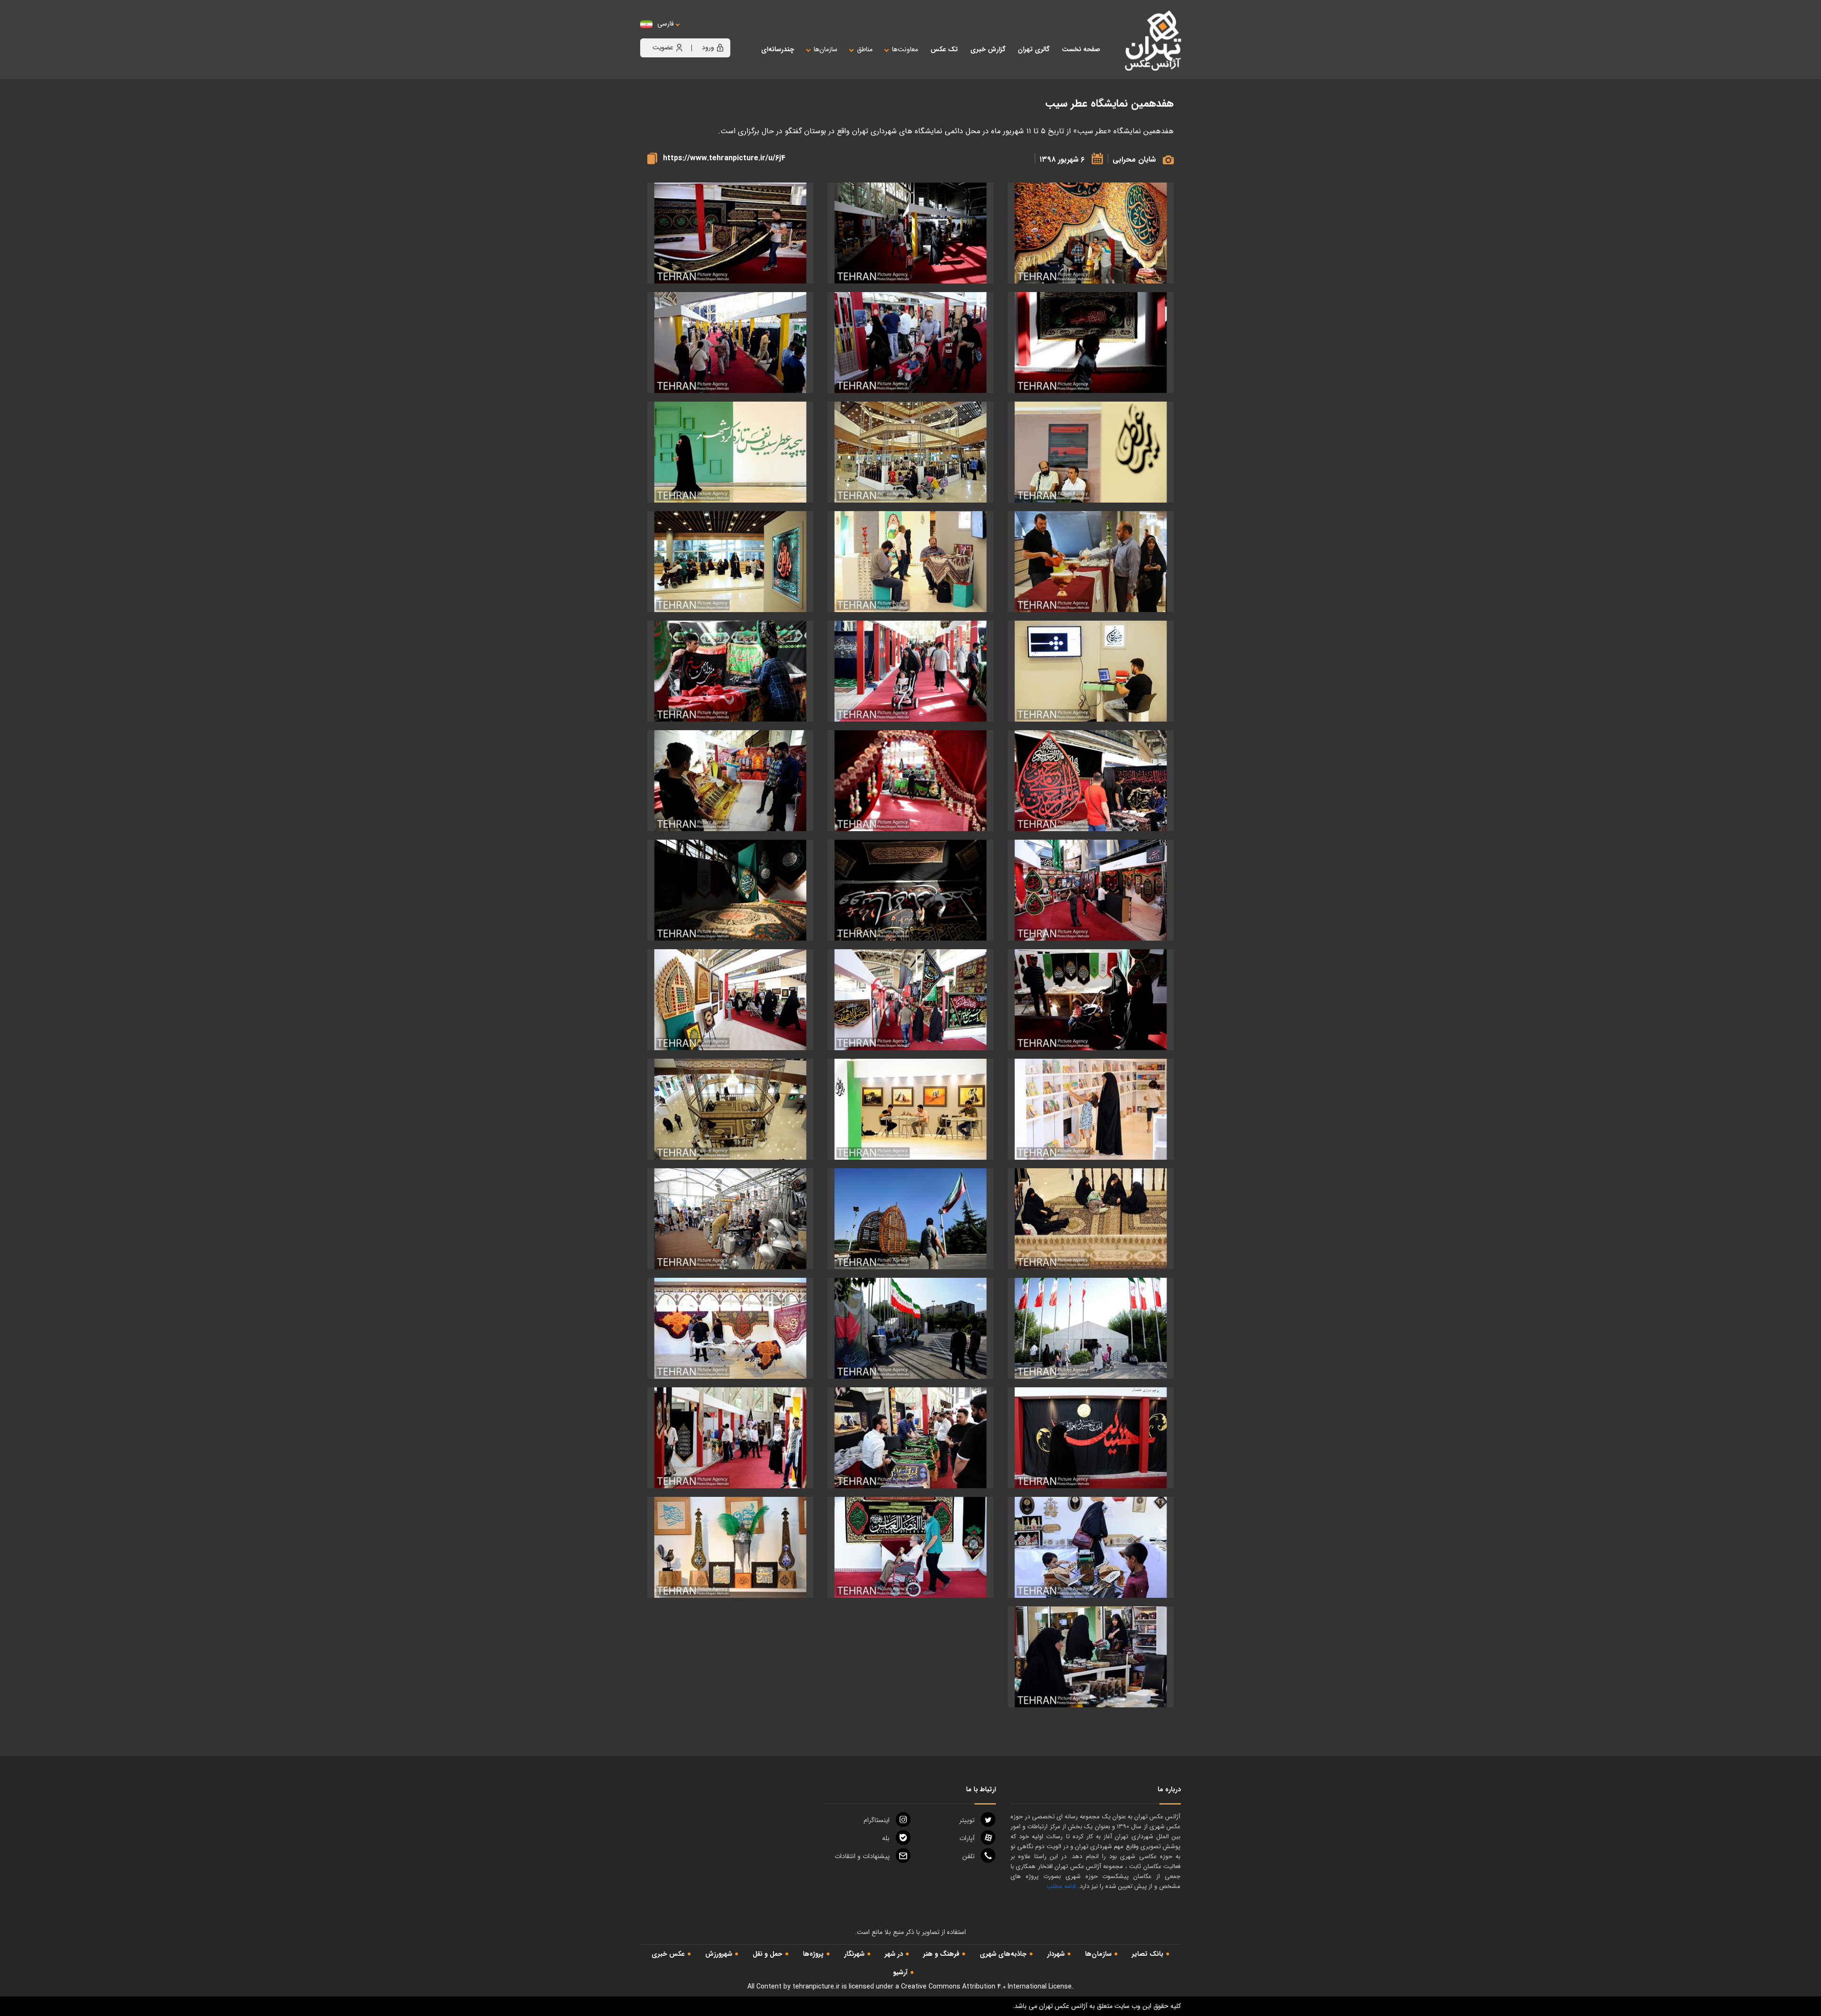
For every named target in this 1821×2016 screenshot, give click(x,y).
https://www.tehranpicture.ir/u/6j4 (724, 158)
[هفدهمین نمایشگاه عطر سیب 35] (910, 1438)
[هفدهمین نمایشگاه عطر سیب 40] (1091, 1657)
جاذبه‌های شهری (1003, 1954)
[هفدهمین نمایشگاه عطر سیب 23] (910, 1000)
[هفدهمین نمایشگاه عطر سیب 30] (730, 1219)
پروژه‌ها (813, 1954)
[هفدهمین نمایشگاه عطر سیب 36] (730, 1438)
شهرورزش (719, 1954)
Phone (968, 1856)
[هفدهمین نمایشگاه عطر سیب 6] (1091, 452)
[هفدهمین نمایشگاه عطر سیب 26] (910, 1109)
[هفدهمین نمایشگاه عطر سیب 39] (730, 1547)
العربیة (718, 33)
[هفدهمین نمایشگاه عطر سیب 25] (1091, 1109)
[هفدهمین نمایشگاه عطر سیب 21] (730, 890)
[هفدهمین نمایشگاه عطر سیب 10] (910, 562)
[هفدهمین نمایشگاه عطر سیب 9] (1091, 562)
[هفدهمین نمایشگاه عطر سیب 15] (1091, 781)
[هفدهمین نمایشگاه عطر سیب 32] (910, 1328)
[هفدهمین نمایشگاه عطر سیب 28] (1091, 1219)
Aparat (967, 1838)
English (695, 33)
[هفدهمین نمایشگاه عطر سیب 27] (730, 1109)
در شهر (894, 1954)
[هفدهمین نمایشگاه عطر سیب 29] (910, 1219)
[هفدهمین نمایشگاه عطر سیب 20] (910, 890)
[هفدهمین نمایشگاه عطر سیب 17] (730, 781)
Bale (886, 1838)
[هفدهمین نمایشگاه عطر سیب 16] (910, 781)
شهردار (1056, 1954)
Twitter (967, 1820)
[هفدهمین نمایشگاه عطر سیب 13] (910, 671)
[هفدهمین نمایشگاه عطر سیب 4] (910, 343)
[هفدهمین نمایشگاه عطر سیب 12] (1091, 671)
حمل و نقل (768, 1954)
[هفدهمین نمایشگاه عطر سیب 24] (730, 1000)
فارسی (666, 24)
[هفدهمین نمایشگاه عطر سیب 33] (730, 1328)
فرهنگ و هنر (941, 1954)
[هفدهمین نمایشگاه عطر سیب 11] (730, 562)
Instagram (877, 1820)
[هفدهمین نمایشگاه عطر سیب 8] (730, 452)
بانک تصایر (1148, 1954)
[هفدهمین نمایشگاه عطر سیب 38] (910, 1547)
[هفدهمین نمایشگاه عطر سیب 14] (730, 671)
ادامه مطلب (1061, 1886)
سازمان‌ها (1098, 1954)
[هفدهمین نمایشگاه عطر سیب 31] (1091, 1328)
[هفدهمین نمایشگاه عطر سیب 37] (1091, 1547)
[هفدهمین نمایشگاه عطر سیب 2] (730, 233)
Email (862, 1856)
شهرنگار (854, 1954)
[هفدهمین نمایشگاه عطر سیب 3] (1091, 343)
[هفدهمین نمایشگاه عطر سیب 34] (1091, 1438)
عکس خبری (668, 1954)
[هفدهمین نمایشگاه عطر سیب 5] (730, 343)
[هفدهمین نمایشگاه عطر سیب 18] (1091, 233)
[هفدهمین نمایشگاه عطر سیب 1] (910, 233)
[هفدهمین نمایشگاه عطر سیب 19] (1091, 890)
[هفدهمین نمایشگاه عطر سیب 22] (1091, 1000)
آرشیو (900, 1972)
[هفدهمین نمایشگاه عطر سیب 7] (910, 452)
